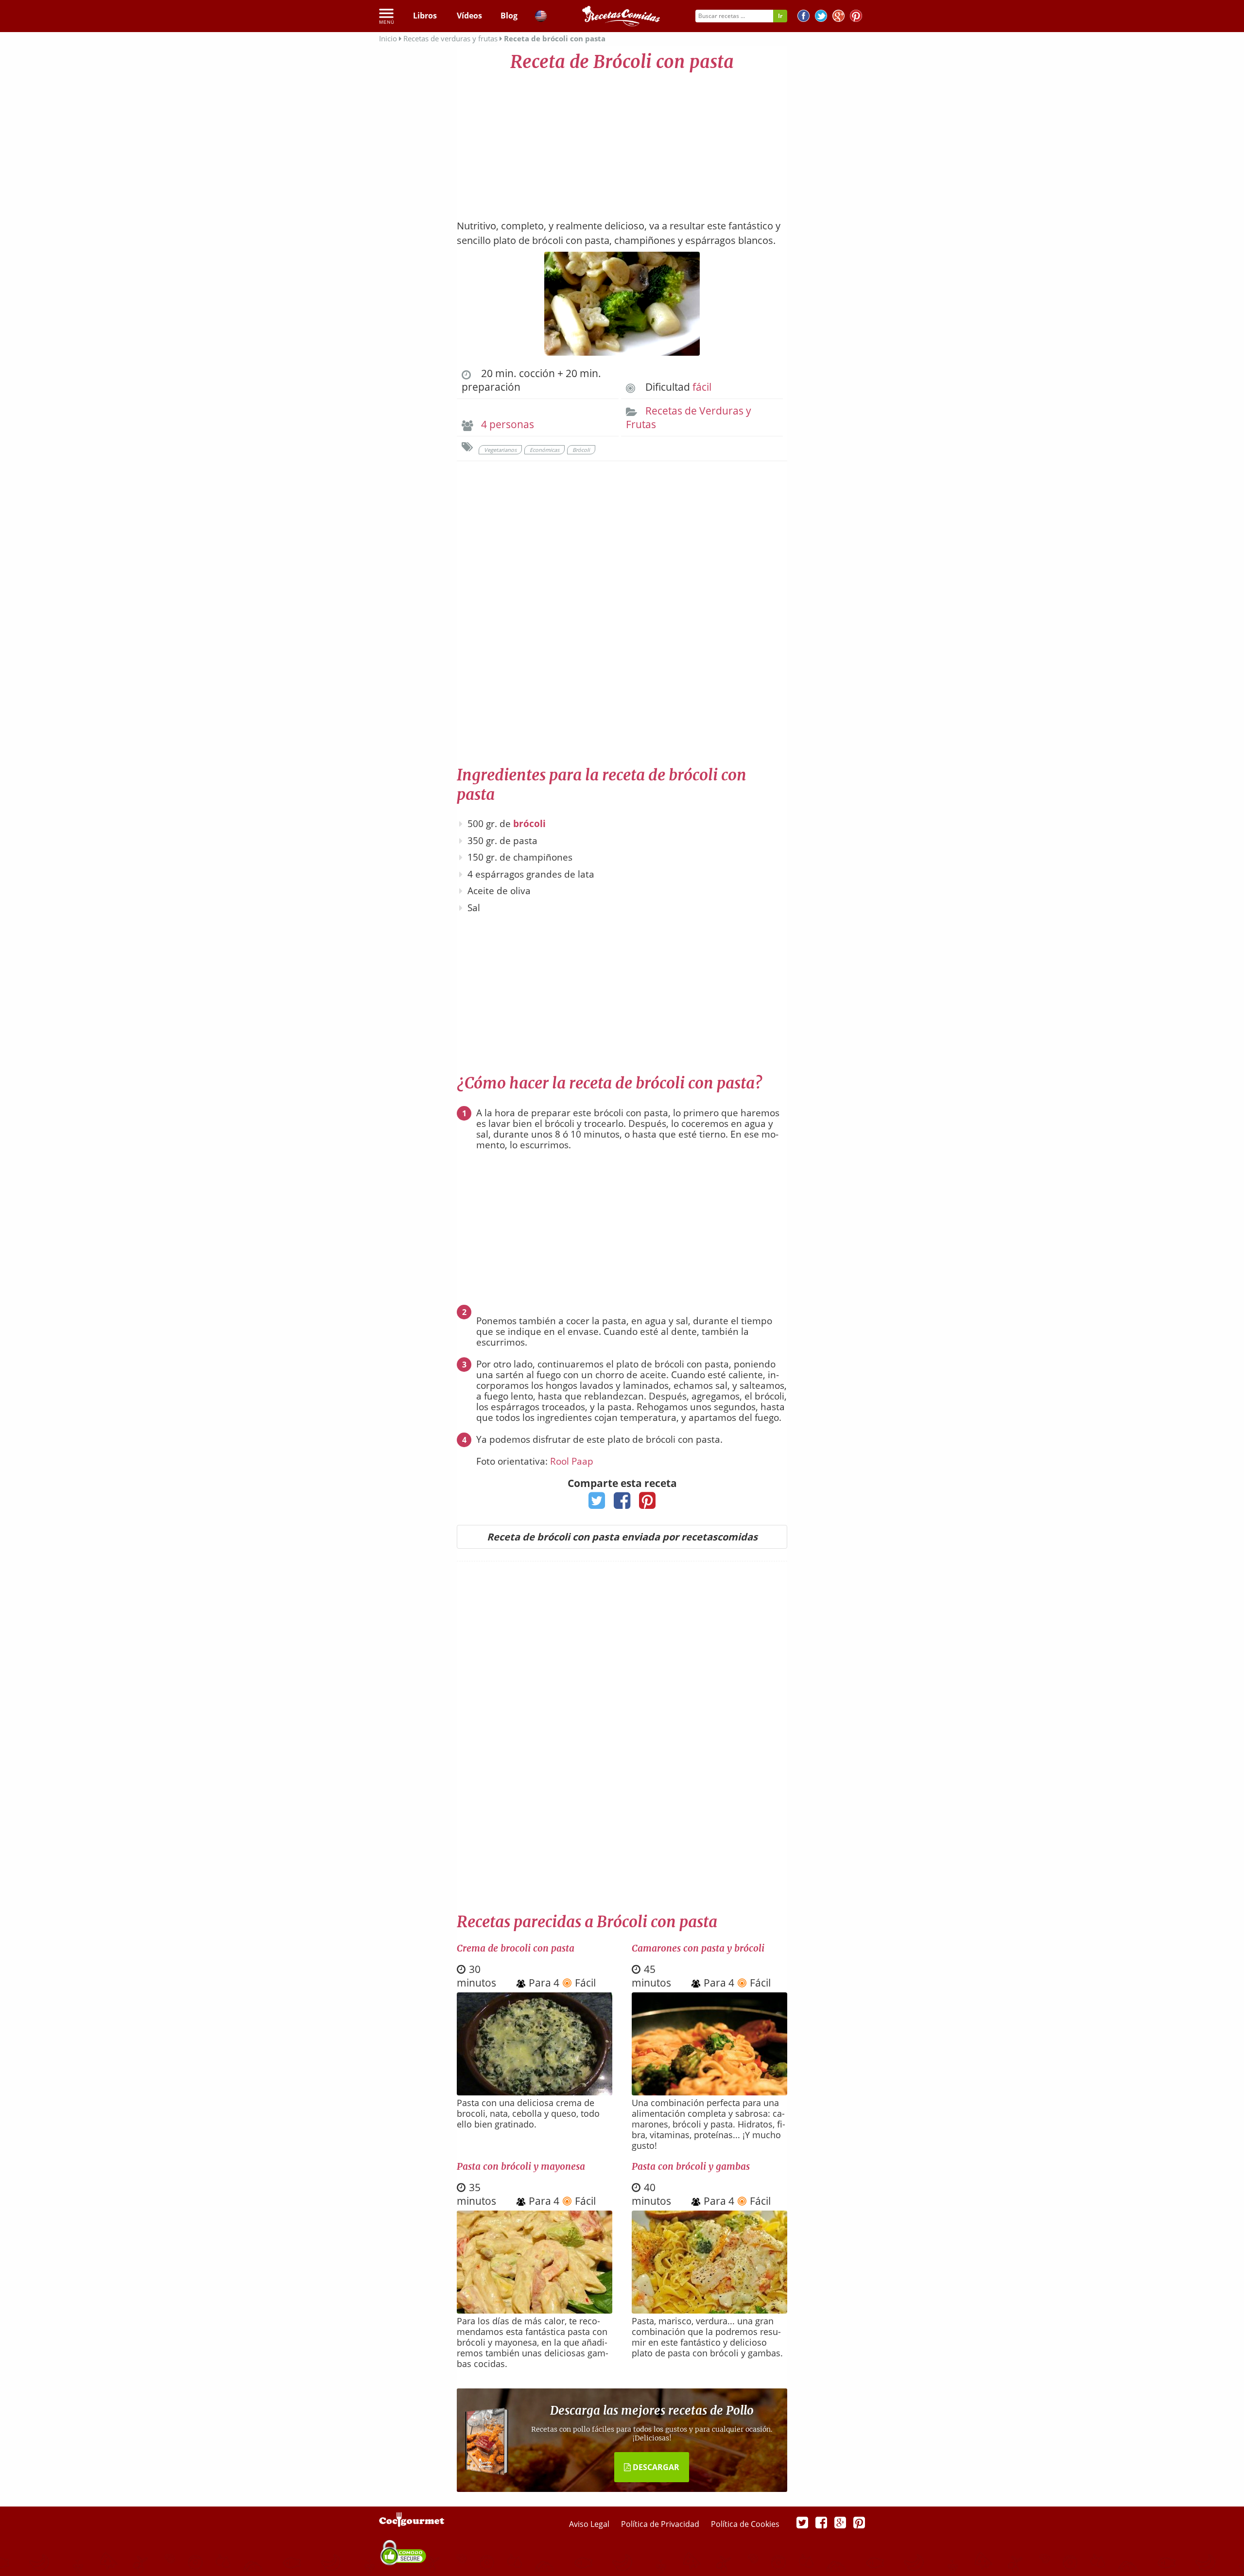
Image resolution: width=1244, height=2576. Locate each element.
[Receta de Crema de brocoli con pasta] (535, 2092)
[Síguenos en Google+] (838, 17)
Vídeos (469, 16)
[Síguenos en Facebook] (803, 17)
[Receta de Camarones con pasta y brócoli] (709, 2092)
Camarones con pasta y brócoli (698, 1948)
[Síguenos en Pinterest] (856, 17)
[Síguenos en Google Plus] (840, 2522)
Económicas (544, 450)
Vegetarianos (500, 450)
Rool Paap (572, 1461)
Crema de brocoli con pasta (516, 1948)
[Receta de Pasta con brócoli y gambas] (709, 2310)
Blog (509, 16)
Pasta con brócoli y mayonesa (521, 2166)
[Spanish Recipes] (541, 17)
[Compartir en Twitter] (597, 1504)
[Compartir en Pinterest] (648, 1504)
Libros (425, 16)
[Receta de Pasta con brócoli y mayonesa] (535, 2310)
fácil (702, 387)
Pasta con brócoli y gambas (691, 2166)
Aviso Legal (590, 2524)
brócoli (529, 824)
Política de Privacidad (661, 2524)
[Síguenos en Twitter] (821, 17)
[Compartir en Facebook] (622, 1504)
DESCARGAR (655, 2467)
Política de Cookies (745, 2524)
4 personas (508, 424)
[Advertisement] (622, 141)
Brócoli (581, 450)
